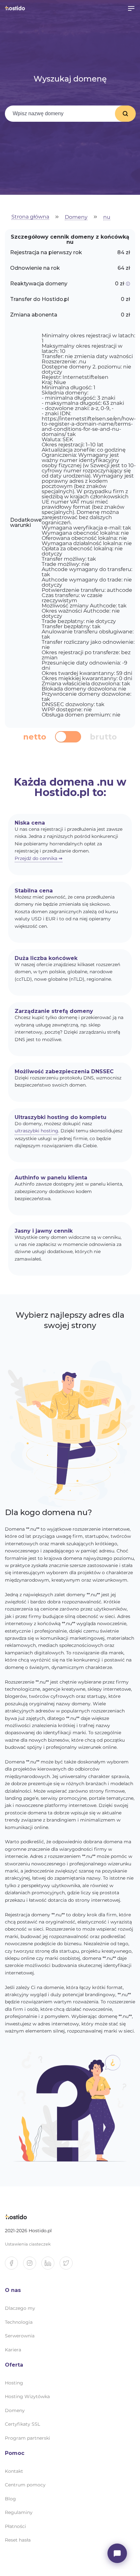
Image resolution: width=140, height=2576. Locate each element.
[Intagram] (32, 2266)
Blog (10, 2499)
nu (107, 217)
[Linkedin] (50, 2266)
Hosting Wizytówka (27, 2396)
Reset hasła (18, 2540)
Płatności (15, 2526)
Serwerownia (20, 2336)
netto (35, 737)
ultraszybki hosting (36, 1131)
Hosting (14, 2383)
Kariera (13, 2350)
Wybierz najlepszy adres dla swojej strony (70, 1320)
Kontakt (14, 2471)
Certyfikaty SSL (22, 2424)
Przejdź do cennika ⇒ (39, 858)
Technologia (19, 2322)
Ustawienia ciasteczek (28, 2244)
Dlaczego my (20, 2308)
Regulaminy (19, 2512)
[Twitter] (69, 2266)
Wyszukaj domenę (125, 114)
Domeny (76, 217)
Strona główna (30, 217)
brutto (103, 737)
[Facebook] (14, 2266)
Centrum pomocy (25, 2485)
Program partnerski (28, 2438)
